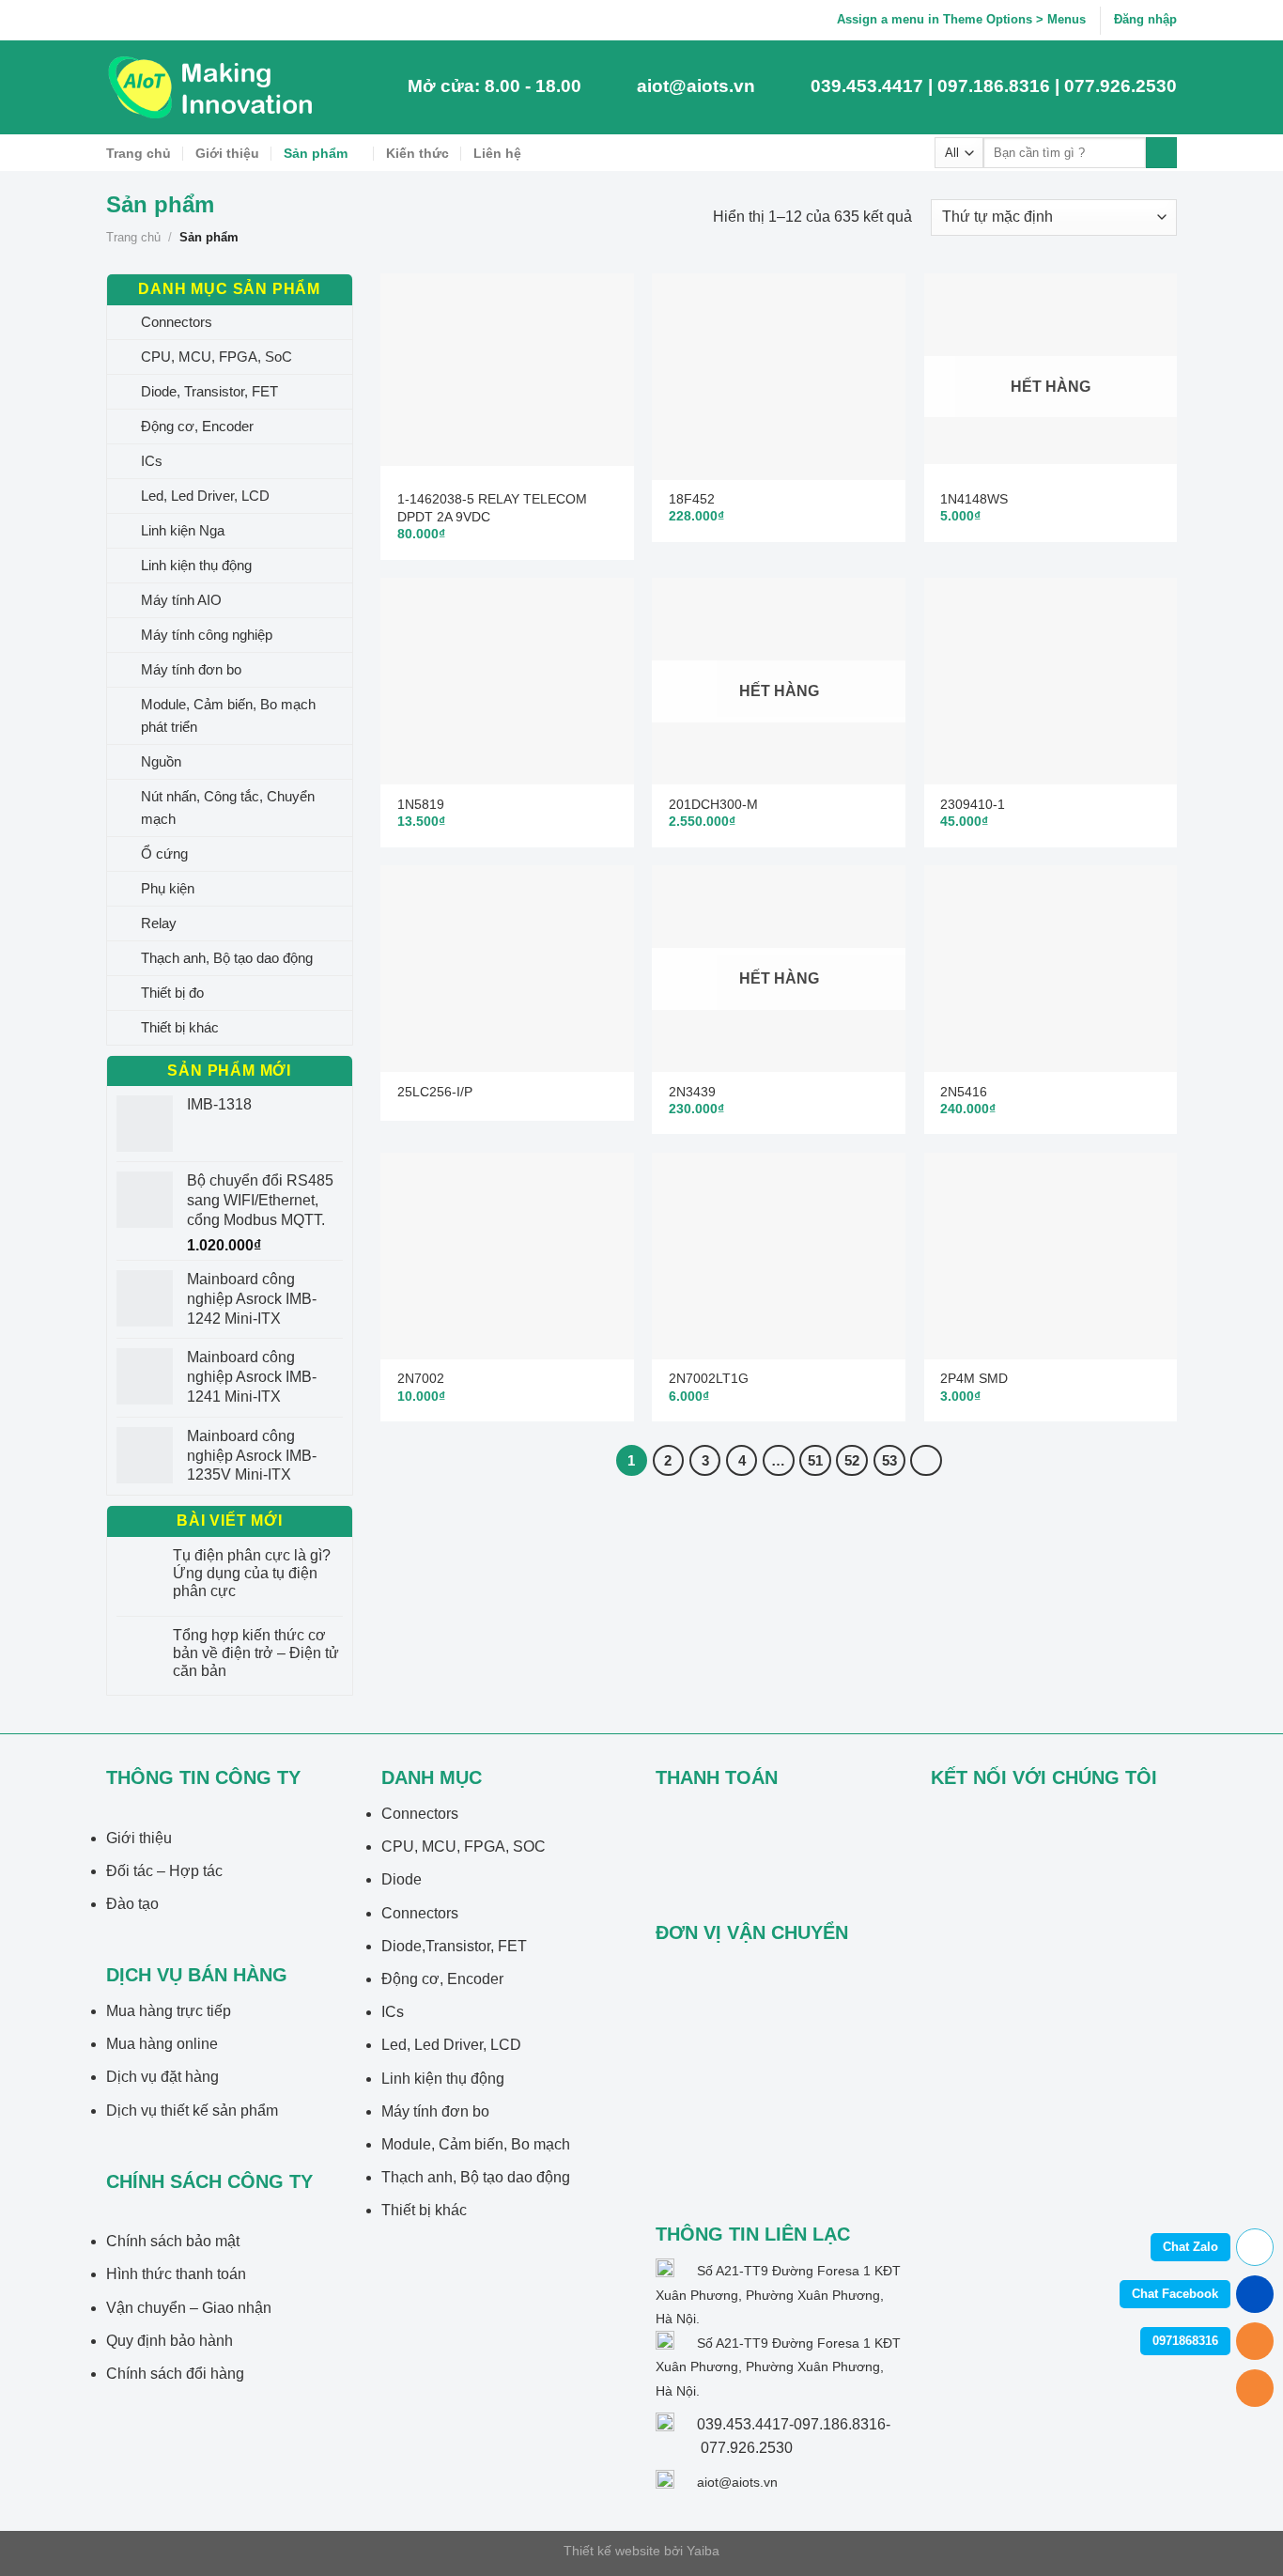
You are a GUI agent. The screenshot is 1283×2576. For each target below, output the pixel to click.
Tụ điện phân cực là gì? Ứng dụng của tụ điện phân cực (252, 1573)
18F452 (692, 499)
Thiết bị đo (172, 993)
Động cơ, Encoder (197, 426)
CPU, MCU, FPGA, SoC (216, 357)
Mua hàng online (162, 2044)
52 (852, 1460)
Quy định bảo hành (170, 2341)
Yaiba (703, 2551)
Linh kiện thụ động (196, 565)
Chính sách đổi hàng (175, 2374)
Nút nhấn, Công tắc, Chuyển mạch (228, 807)
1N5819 (421, 804)
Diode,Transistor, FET (454, 1946)
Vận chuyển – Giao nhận (189, 2308)
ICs (152, 461)
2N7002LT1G (709, 1378)
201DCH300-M (713, 804)
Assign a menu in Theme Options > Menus (961, 19)
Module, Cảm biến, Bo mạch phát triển (228, 715)
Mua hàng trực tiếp (169, 2011)
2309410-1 (973, 804)
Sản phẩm (316, 153)
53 (889, 1460)
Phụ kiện (168, 888)
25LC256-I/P (435, 1092)
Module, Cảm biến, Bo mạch (476, 2144)
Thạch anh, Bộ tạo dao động (227, 958)
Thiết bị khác (180, 1027)
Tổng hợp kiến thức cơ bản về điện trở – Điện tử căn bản (256, 1653)
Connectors (177, 322)
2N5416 (964, 1092)
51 (815, 1460)
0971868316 (1185, 2341)
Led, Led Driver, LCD (205, 496)
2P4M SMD (974, 1378)
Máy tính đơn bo (191, 669)
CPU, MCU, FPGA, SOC (464, 1847)
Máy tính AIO (181, 600)
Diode (402, 1879)
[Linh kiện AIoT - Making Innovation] (214, 87)
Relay (159, 923)
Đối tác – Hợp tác (164, 1871)
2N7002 (421, 1378)
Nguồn (161, 761)
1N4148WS (974, 499)
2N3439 (692, 1092)
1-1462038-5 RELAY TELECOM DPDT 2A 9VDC (492, 508)
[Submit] (1161, 153)
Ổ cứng (164, 853)
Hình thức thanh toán (176, 2274)
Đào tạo (132, 1904)
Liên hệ (497, 153)
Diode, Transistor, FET (209, 391)
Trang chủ (139, 153)
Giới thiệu (227, 153)
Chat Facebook (1175, 2294)
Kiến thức (417, 153)
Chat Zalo (1190, 2247)
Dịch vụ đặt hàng (162, 2077)
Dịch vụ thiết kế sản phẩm (192, 2110)
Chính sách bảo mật (173, 2241)
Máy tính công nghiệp (207, 635)
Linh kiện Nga (183, 530)
